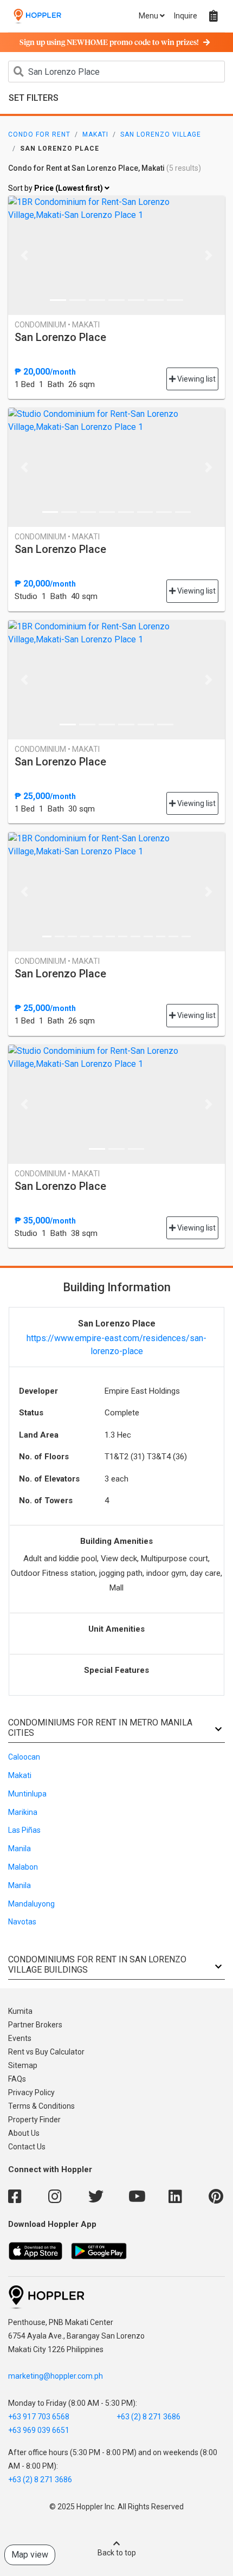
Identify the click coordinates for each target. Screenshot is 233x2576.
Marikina (23, 1812)
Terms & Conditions (41, 2106)
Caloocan (24, 1757)
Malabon (23, 1867)
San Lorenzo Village (161, 134)
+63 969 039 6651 (39, 2430)
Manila (20, 1849)
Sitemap (23, 2065)
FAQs (17, 2079)
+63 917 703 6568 (39, 2417)
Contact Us (27, 2147)
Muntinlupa (27, 1794)
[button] (24, 255)
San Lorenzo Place (60, 337)
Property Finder (34, 2120)
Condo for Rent (39, 134)
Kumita (20, 2011)
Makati (95, 134)
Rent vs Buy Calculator (46, 2052)
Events (20, 2038)
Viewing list (196, 379)
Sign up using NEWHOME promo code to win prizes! (109, 43)
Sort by (56, 188)
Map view (30, 2555)
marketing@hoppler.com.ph (56, 2376)
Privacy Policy (31, 2092)
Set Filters (34, 98)
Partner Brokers (35, 2025)
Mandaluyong (31, 1904)
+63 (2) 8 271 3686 (148, 2417)
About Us (24, 2133)
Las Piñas (24, 1830)
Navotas (22, 1922)
